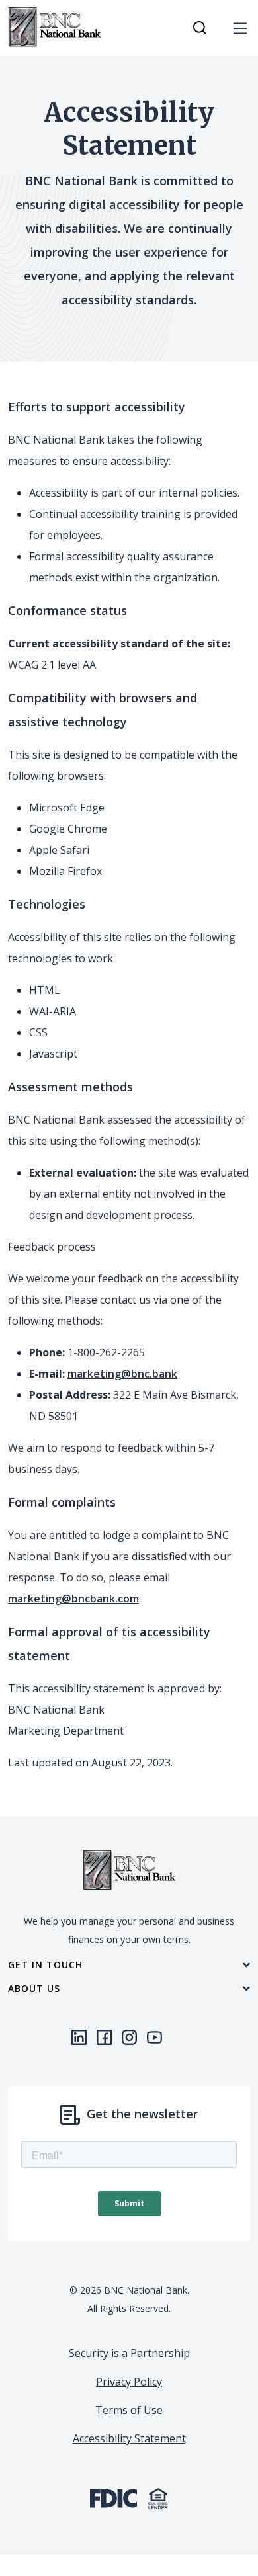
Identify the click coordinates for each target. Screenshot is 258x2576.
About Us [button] (34, 1989)
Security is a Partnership (129, 2353)
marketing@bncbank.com (73, 1599)
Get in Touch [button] (45, 1965)
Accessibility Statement (129, 2438)
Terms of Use (129, 2410)
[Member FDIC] (113, 2497)
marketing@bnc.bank (122, 1374)
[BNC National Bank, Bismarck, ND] (54, 28)
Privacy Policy (129, 2382)
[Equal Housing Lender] (158, 2497)
